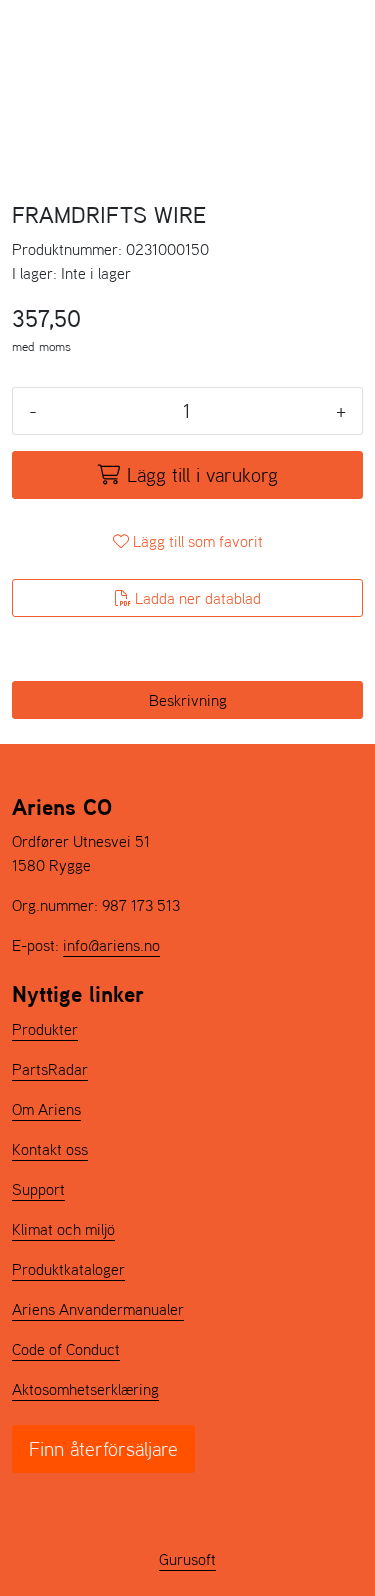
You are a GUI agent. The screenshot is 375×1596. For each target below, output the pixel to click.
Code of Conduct (66, 1349)
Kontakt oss (50, 1149)
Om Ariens (46, 1109)
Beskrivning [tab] (188, 700)
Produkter (45, 1029)
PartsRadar (50, 1069)
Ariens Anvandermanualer (98, 1309)
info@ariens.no (111, 945)
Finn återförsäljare (103, 1449)
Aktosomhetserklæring (85, 1389)
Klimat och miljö (63, 1229)
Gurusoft (187, 1559)
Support (38, 1189)
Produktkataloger (68, 1269)
